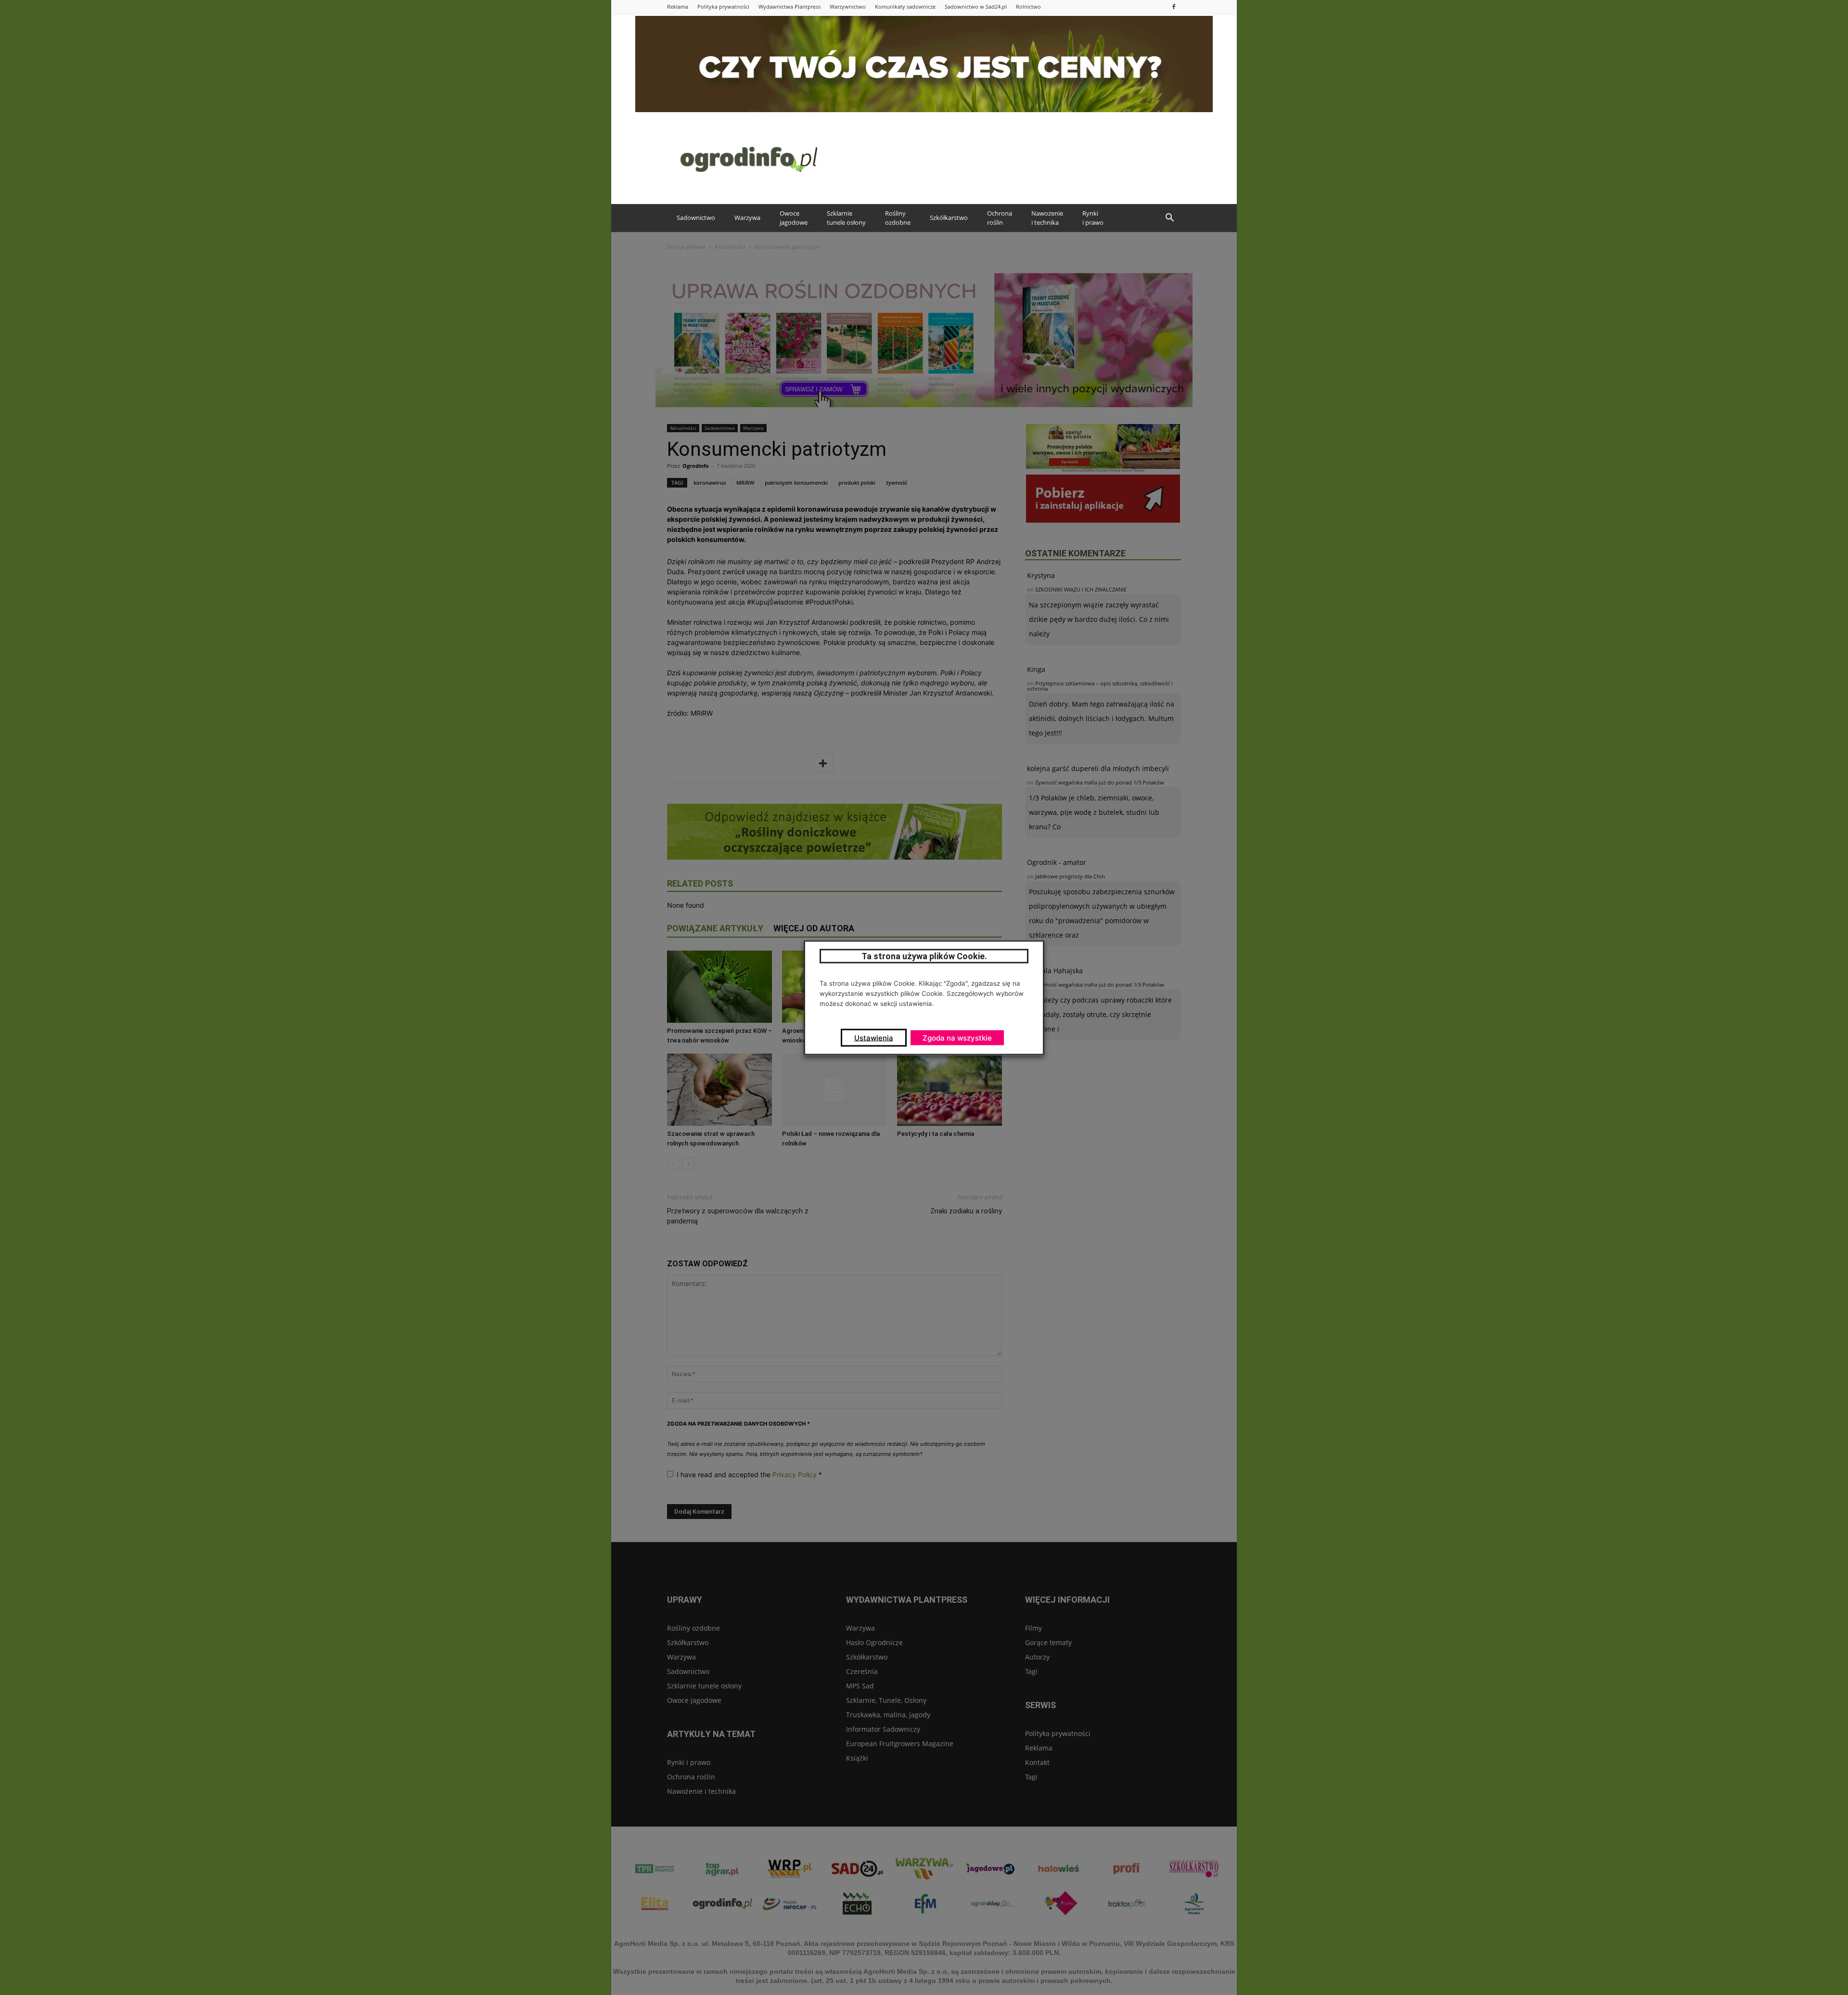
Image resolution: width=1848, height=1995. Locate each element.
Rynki (1093, 218)
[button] (1169, 218)
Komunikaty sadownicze (905, 6)
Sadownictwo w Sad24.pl (976, 6)
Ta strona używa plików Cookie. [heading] (924, 956)
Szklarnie (846, 218)
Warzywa (747, 218)
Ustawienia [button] (874, 1037)
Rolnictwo (1028, 6)
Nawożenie (1047, 218)
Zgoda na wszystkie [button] (957, 1037)
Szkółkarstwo (949, 218)
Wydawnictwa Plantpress (789, 6)
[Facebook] (1174, 6)
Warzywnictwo (848, 6)
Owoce (794, 218)
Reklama (678, 6)
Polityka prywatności (723, 6)
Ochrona (1000, 218)
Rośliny (898, 218)
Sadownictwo (696, 218)
